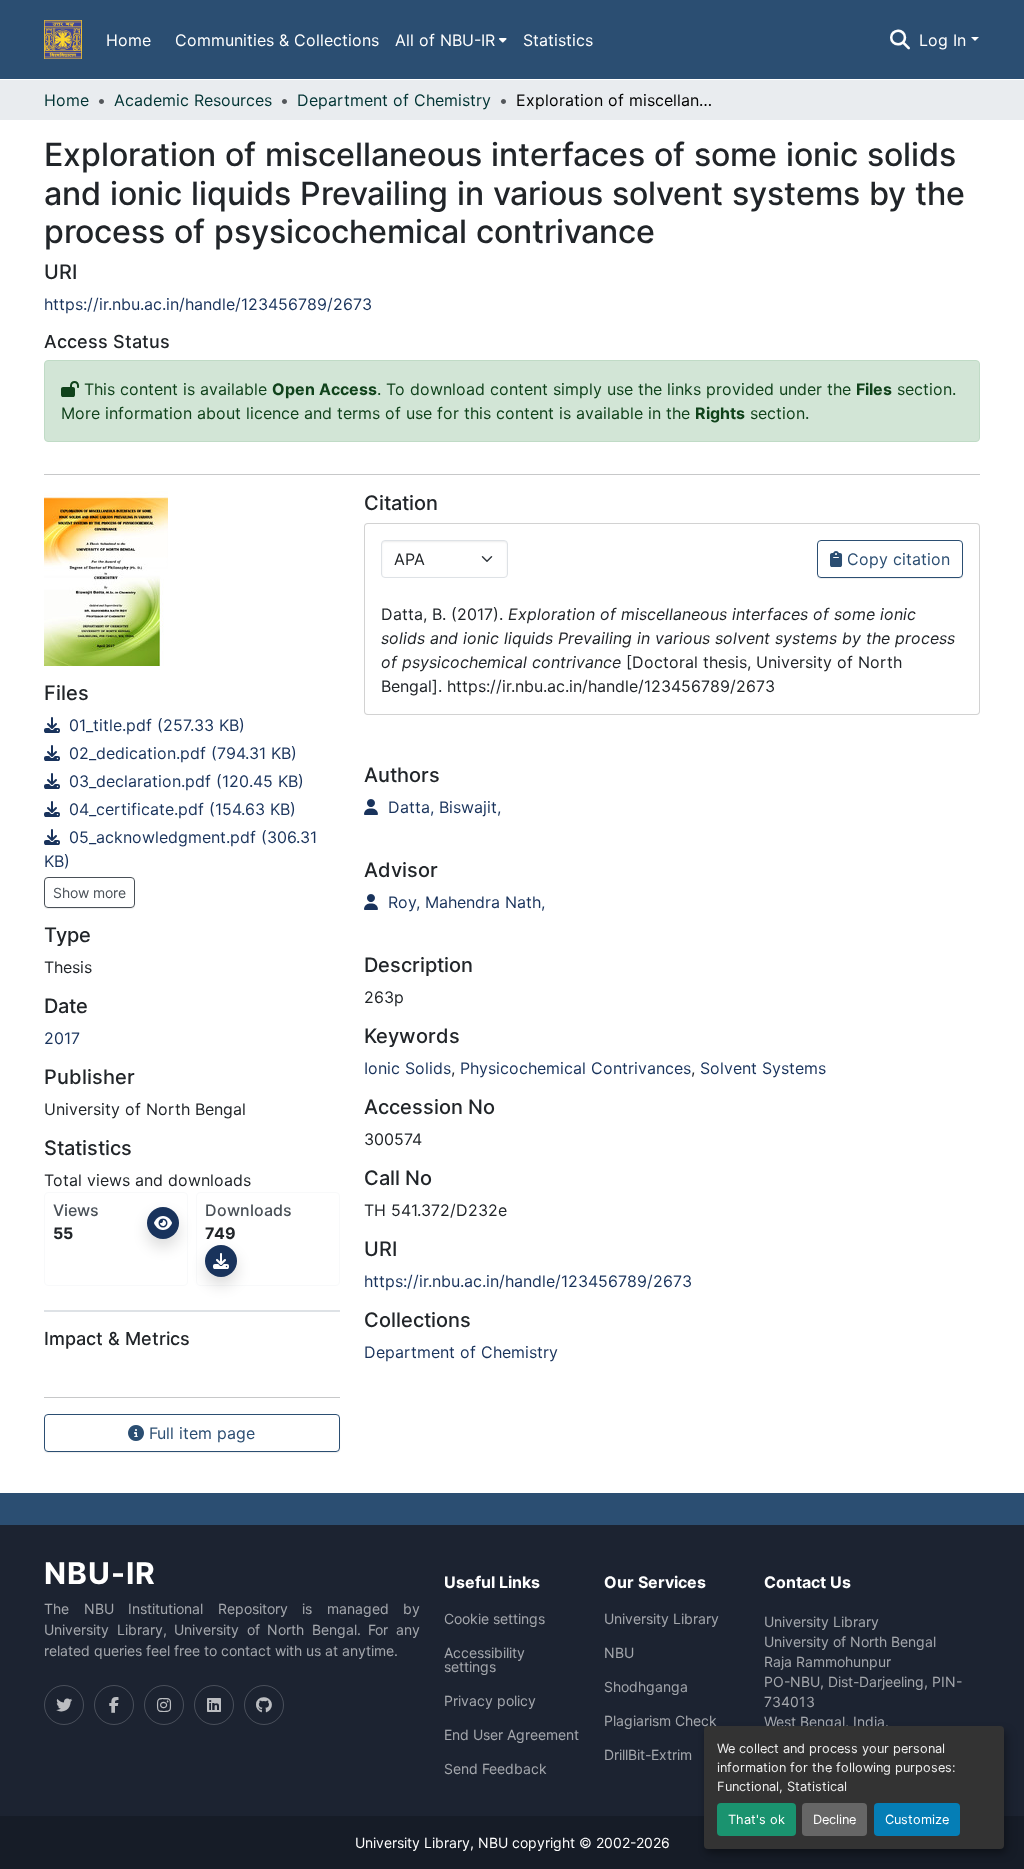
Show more (89, 892)
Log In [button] (945, 40)
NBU (619, 1653)
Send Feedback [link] (495, 1769)
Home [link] (66, 100)
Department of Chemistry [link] (394, 100)
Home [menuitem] (128, 40)
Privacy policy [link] (490, 1701)
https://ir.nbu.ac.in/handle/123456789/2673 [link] (208, 304)
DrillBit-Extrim (648, 1755)
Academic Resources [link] (193, 100)
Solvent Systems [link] (763, 1068)
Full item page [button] (199, 1433)
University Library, (416, 1842)
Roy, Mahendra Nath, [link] (464, 902)
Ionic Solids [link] (407, 1068)
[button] (63, 40)
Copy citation (896, 559)
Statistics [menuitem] (558, 40)
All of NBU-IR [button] (445, 40)
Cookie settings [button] (494, 1619)
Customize (917, 1819)
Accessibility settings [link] (484, 1660)
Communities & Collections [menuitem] (277, 40)
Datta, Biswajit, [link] (442, 807)
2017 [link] (62, 1038)
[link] (192, 725)
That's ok (756, 1819)
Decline (834, 1819)
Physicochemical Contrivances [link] (575, 1068)
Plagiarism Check (660, 1721)
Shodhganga (646, 1687)
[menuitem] (451, 40)
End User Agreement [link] (511, 1735)
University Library (661, 1619)
